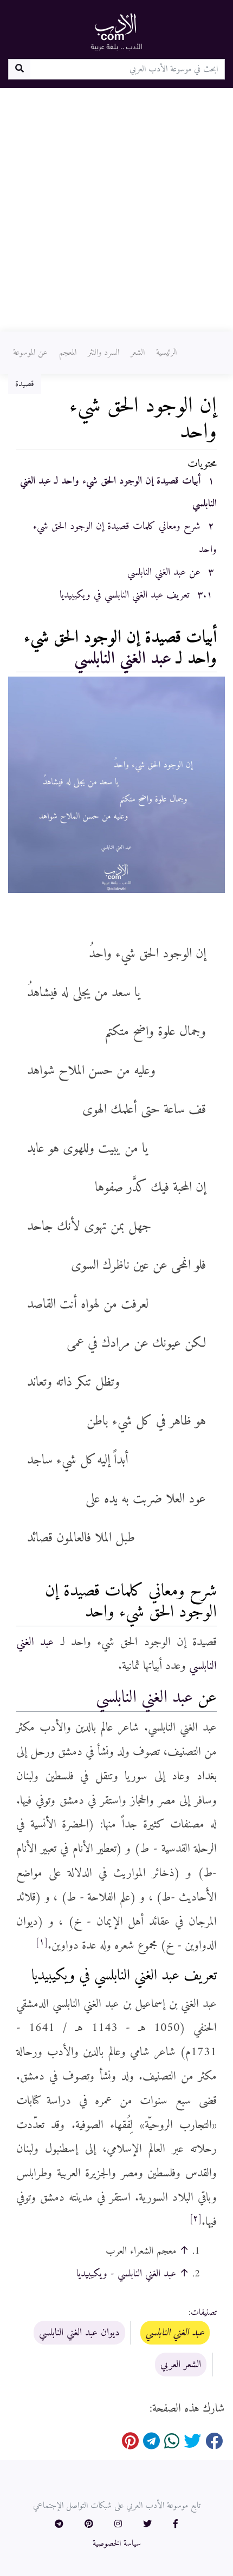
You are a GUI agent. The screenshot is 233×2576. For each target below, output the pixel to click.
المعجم (68, 353)
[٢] (196, 2219)
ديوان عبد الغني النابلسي (79, 2333)
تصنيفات (204, 2313)
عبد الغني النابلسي (123, 659)
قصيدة (25, 384)
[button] (176, 2525)
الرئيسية (166, 353)
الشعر (138, 353)
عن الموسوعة (30, 353)
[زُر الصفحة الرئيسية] (116, 31)
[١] (42, 1942)
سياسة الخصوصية (117, 2544)
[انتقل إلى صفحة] (19, 69)
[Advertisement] (116, 210)
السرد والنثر (103, 353)
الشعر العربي (181, 2365)
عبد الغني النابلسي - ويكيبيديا (126, 2274)
